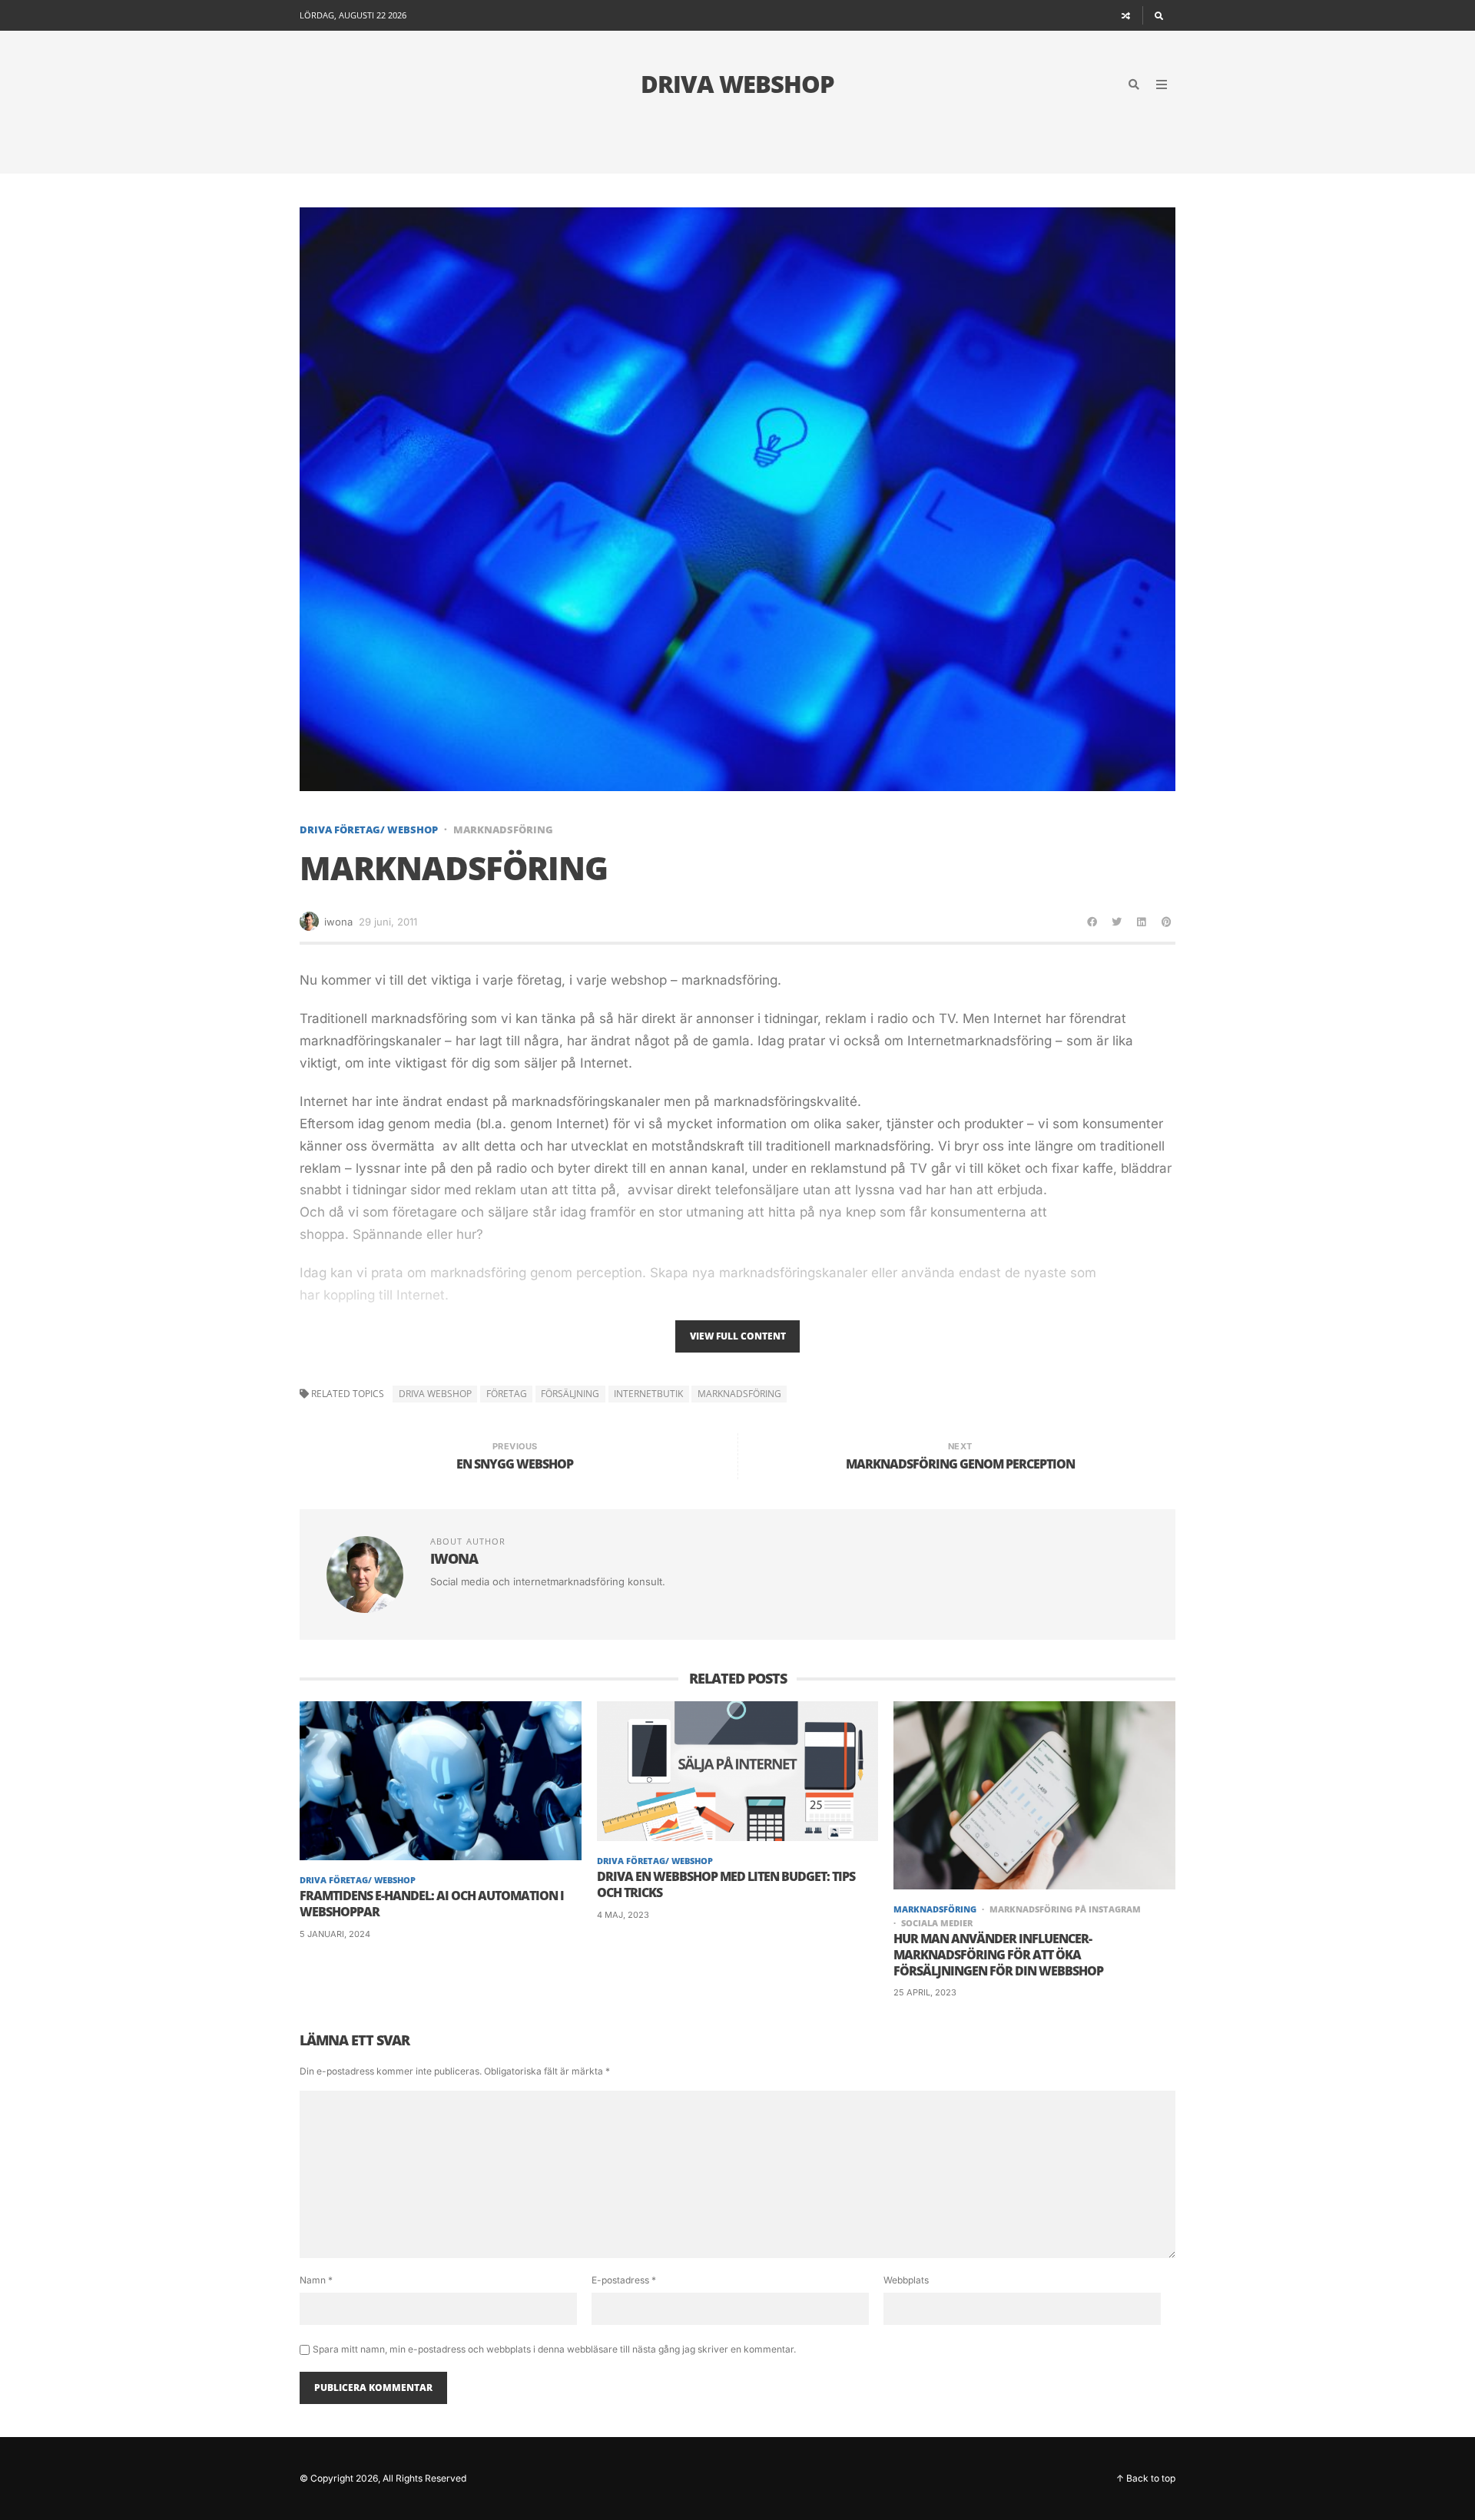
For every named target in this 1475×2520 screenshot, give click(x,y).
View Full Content (738, 1336)
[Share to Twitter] (1117, 922)
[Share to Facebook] (1092, 922)
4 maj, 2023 (623, 1915)
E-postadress (624, 2280)
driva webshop (435, 1394)
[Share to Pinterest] (1166, 922)
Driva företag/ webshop (369, 830)
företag (507, 1394)
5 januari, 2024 (335, 1934)
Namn (316, 2280)
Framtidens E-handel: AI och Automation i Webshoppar (432, 1904)
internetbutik (648, 1394)
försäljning (570, 1394)
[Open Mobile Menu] (1162, 84)
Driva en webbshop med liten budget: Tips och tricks (726, 1885)
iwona (338, 922)
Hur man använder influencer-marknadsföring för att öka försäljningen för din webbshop (998, 1955)
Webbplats (906, 2280)
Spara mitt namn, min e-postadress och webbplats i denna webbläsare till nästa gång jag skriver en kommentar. (554, 2349)
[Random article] (1126, 15)
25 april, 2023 (925, 1992)
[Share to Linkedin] (1142, 922)
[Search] (1159, 15)
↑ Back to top (1146, 2478)
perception (609, 1273)
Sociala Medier (937, 1923)
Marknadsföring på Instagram (1065, 1909)
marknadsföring (739, 1394)
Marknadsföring (503, 830)
